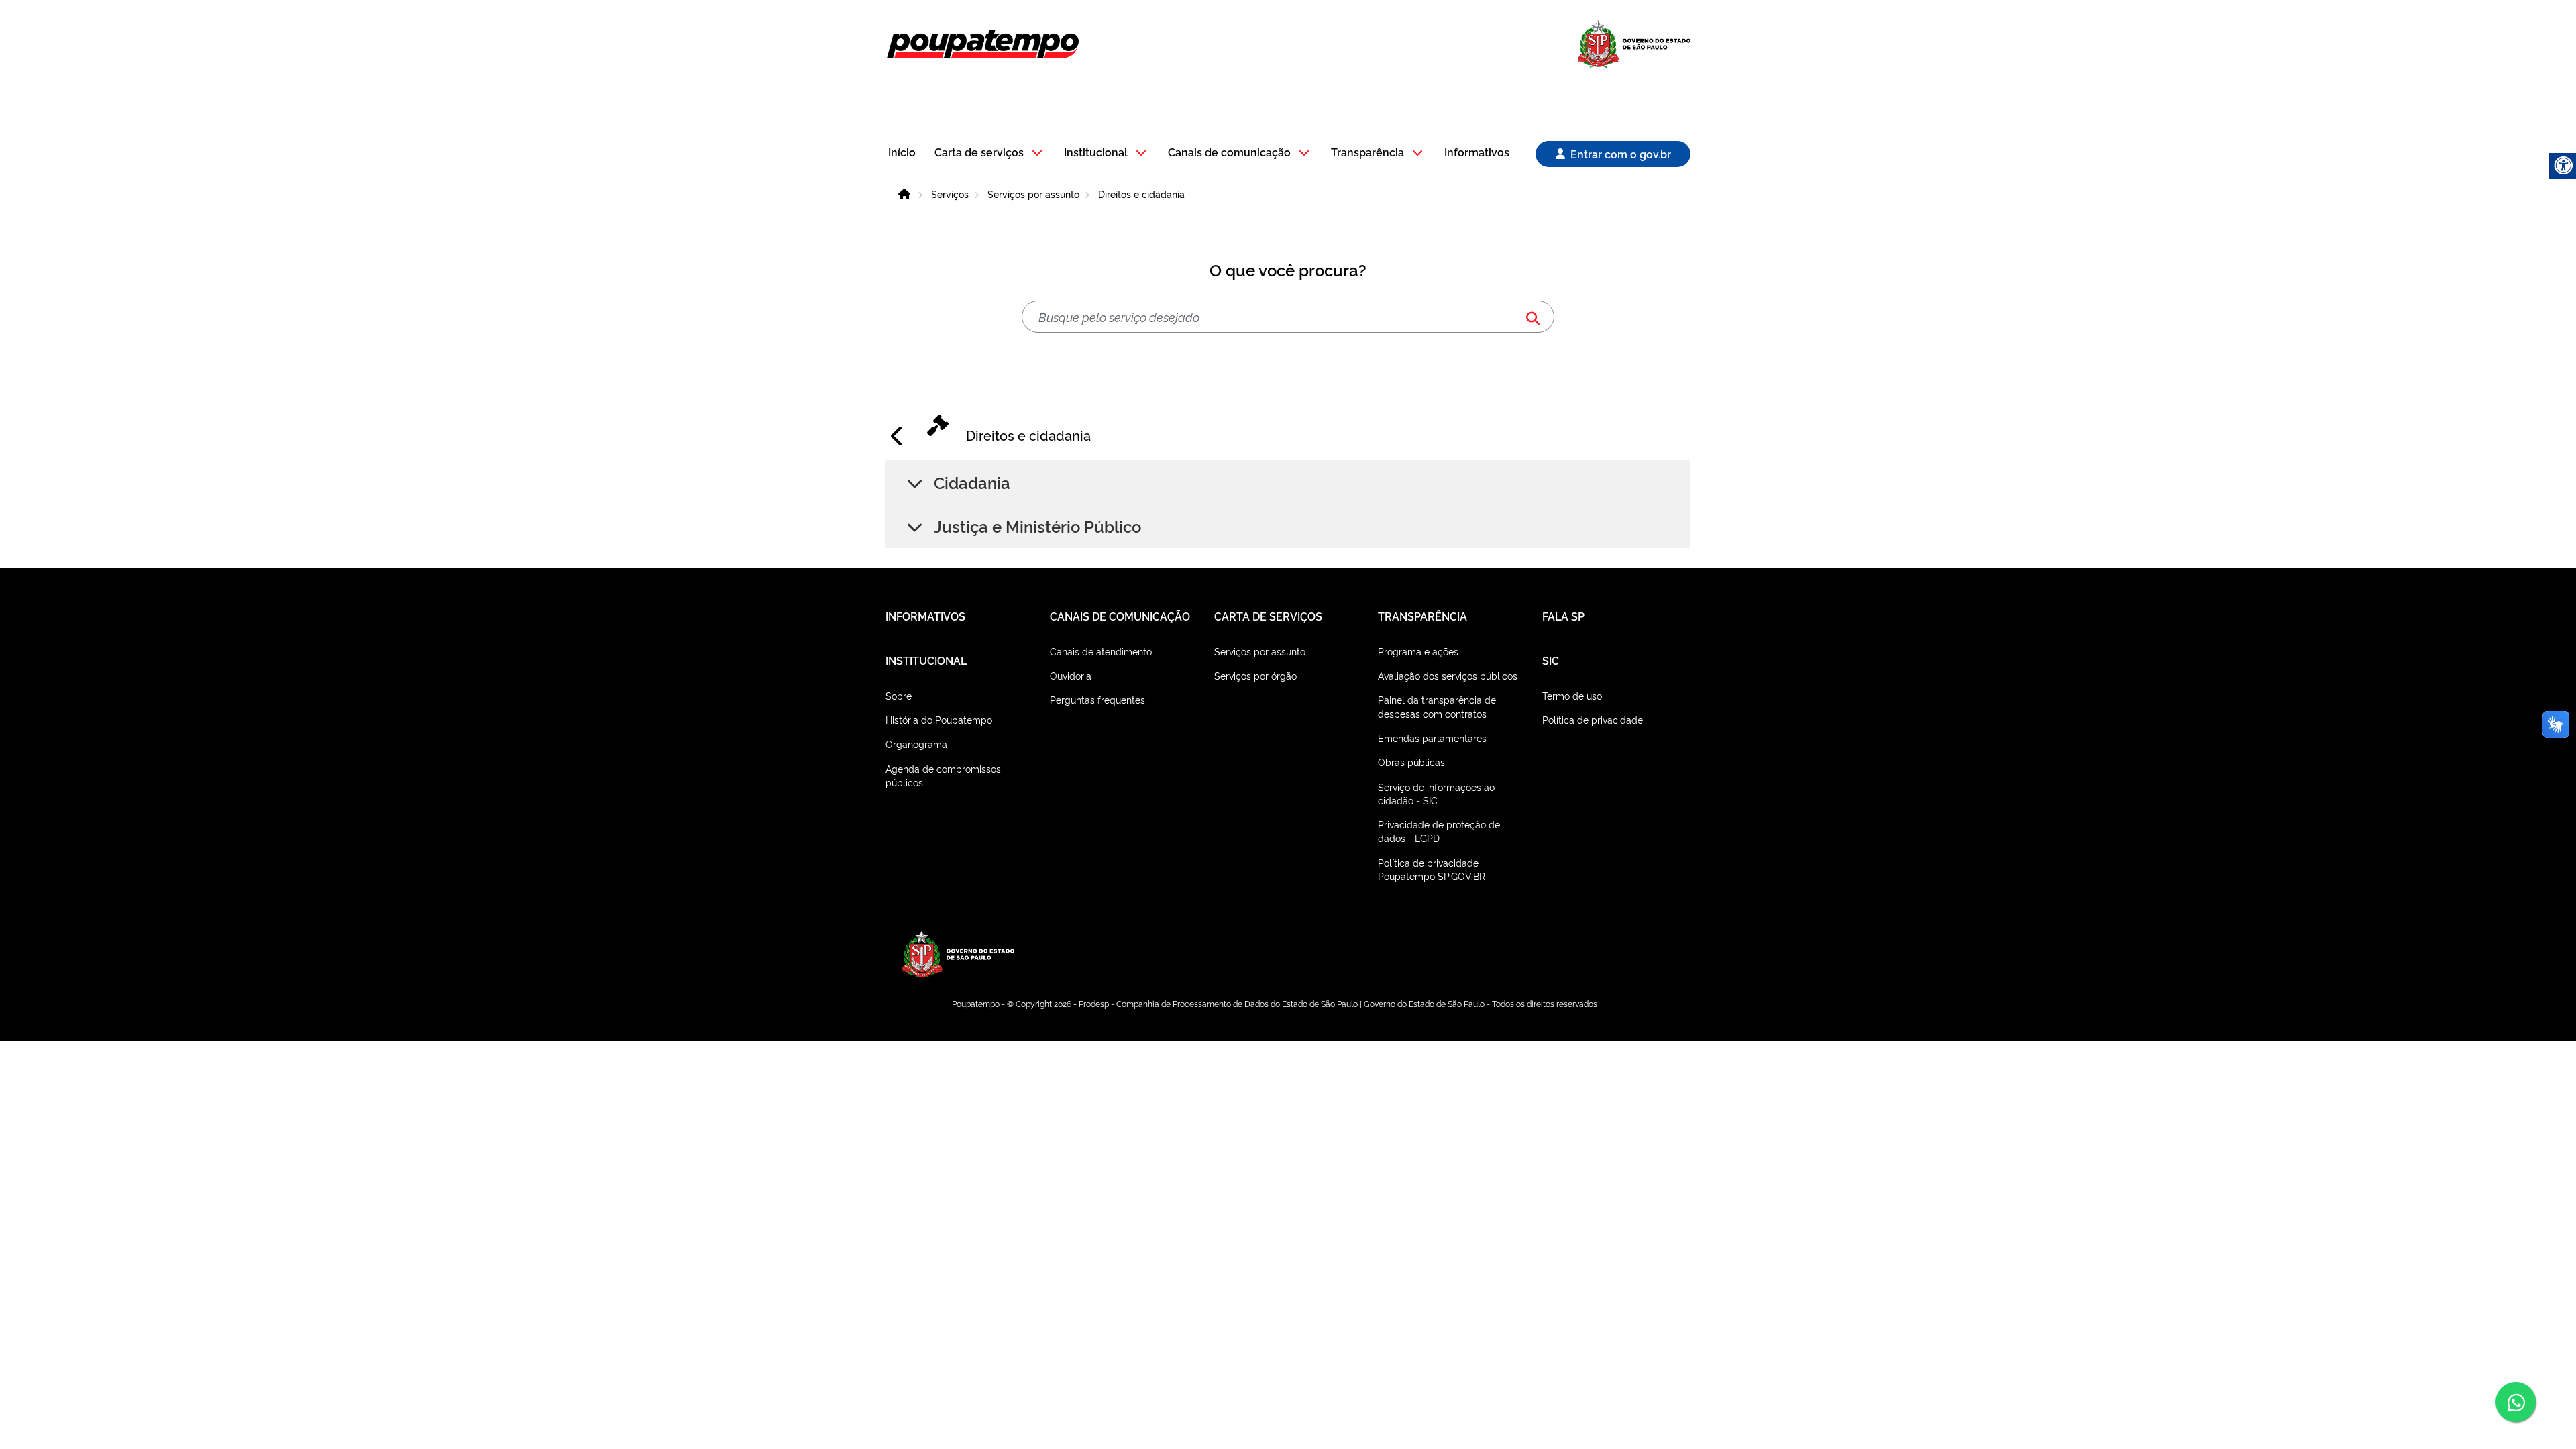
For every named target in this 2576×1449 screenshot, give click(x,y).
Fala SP (1563, 616)
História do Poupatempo (939, 719)
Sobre (899, 695)
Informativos (1477, 153)
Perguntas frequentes (1097, 699)
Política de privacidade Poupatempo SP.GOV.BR (1432, 869)
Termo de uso (1572, 695)
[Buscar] (1533, 317)
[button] (990, 153)
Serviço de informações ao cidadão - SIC (1436, 793)
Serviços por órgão (1255, 675)
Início (902, 153)
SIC (1551, 660)
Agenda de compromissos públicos (943, 775)
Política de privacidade (1593, 719)
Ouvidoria (1071, 675)
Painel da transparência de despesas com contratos (1437, 706)
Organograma (916, 744)
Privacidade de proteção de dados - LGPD (1439, 831)
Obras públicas (1411, 762)
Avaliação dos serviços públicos (1448, 675)
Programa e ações (1418, 651)
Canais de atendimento (1101, 651)
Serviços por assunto (1033, 194)
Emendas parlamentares (1432, 738)
